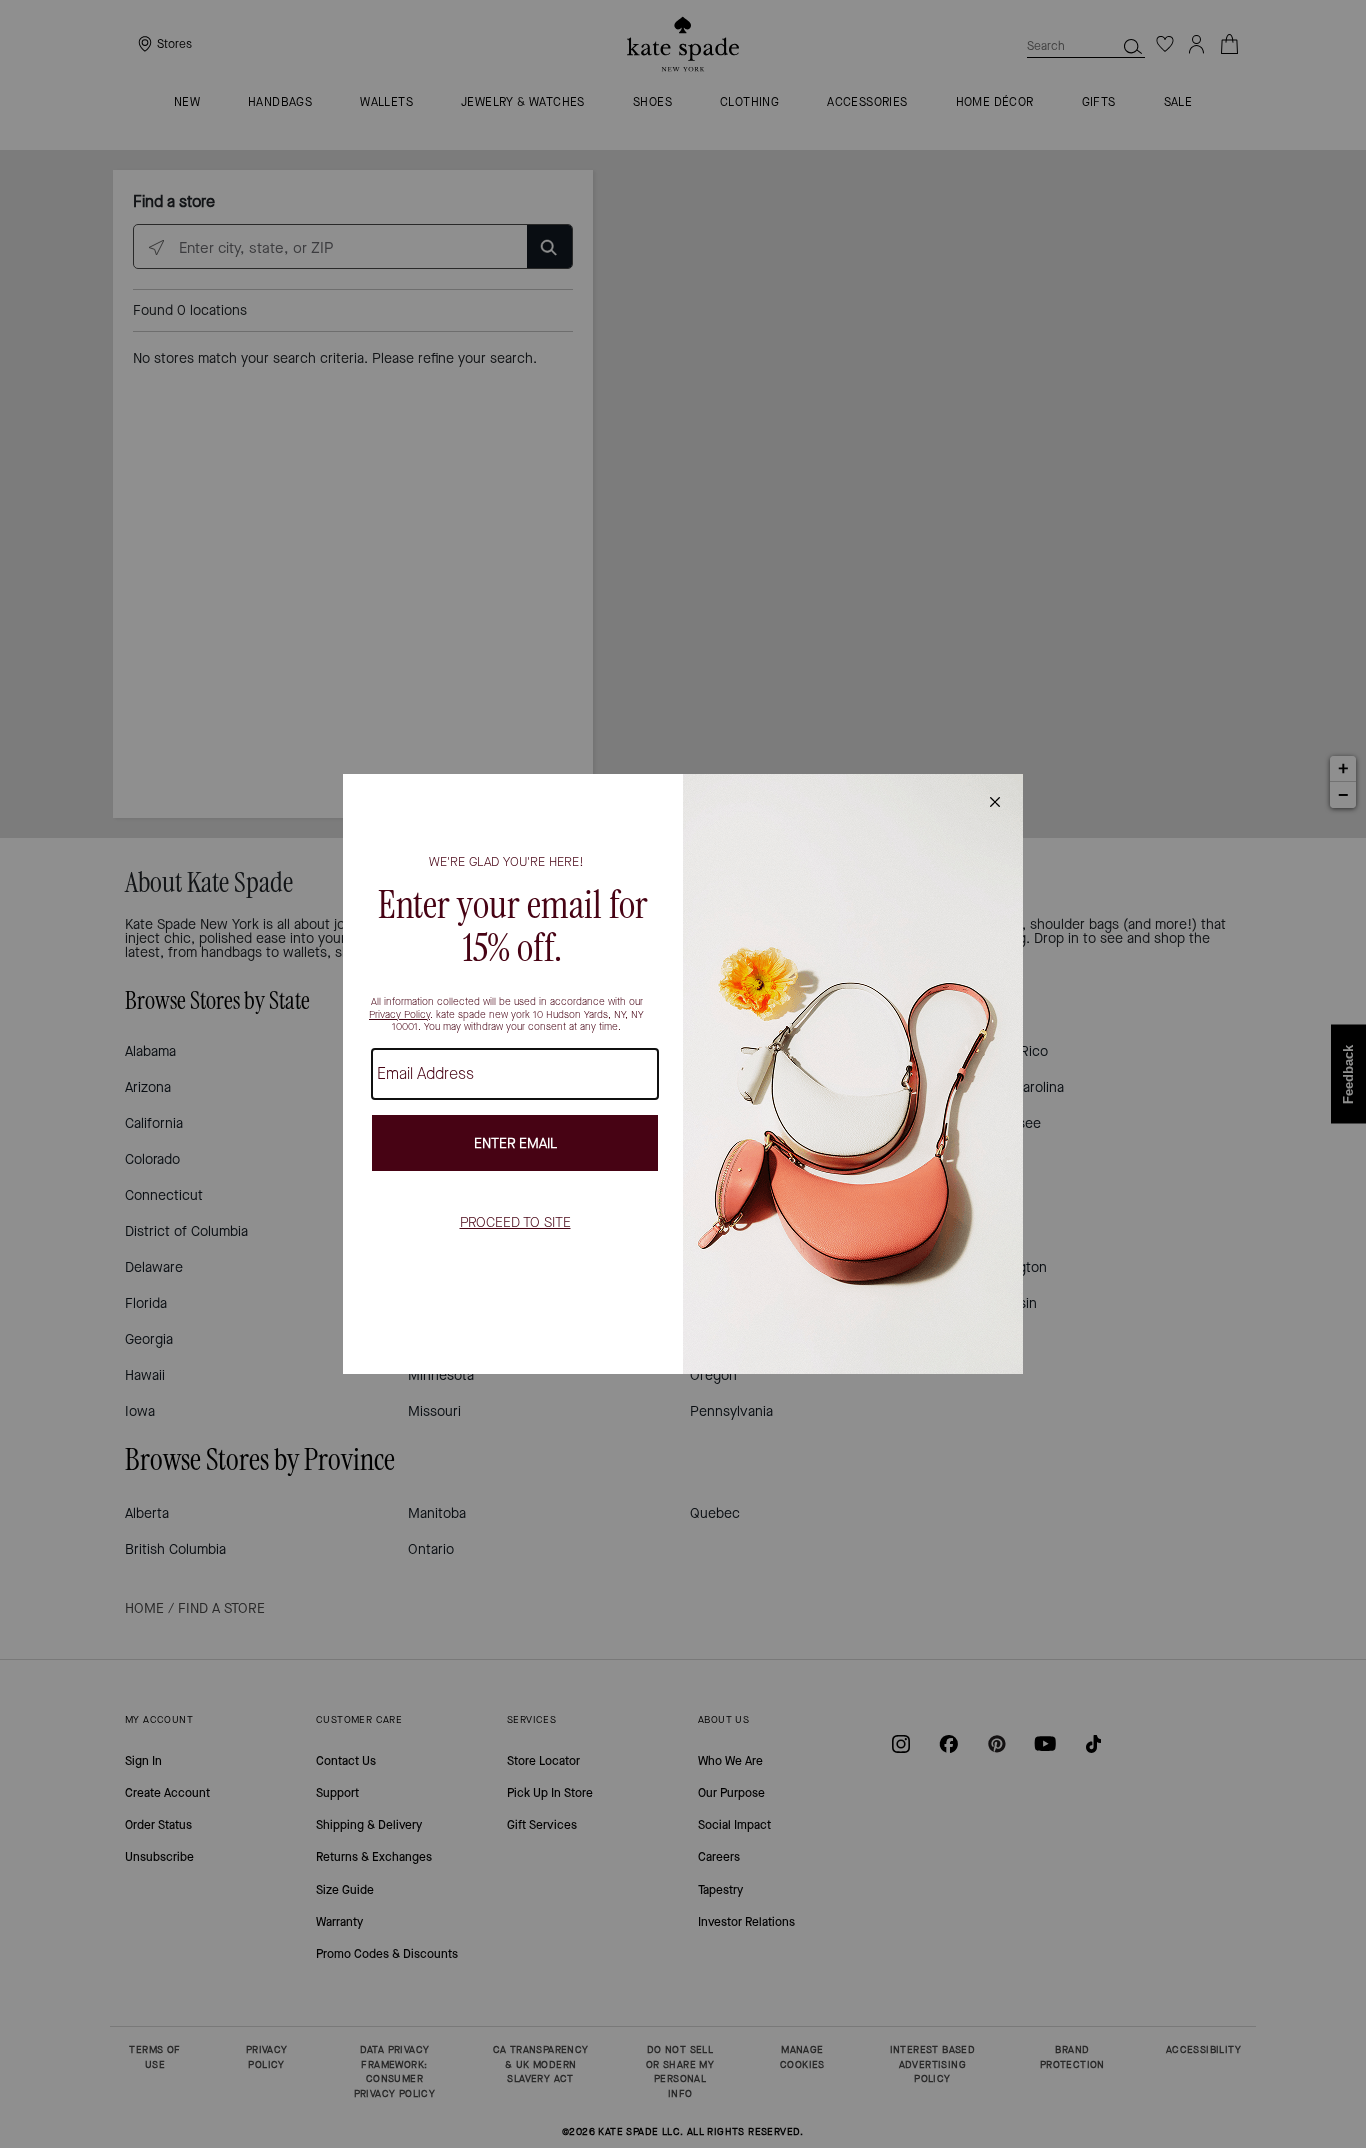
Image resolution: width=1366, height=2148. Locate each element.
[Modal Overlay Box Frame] (683, 1074)
